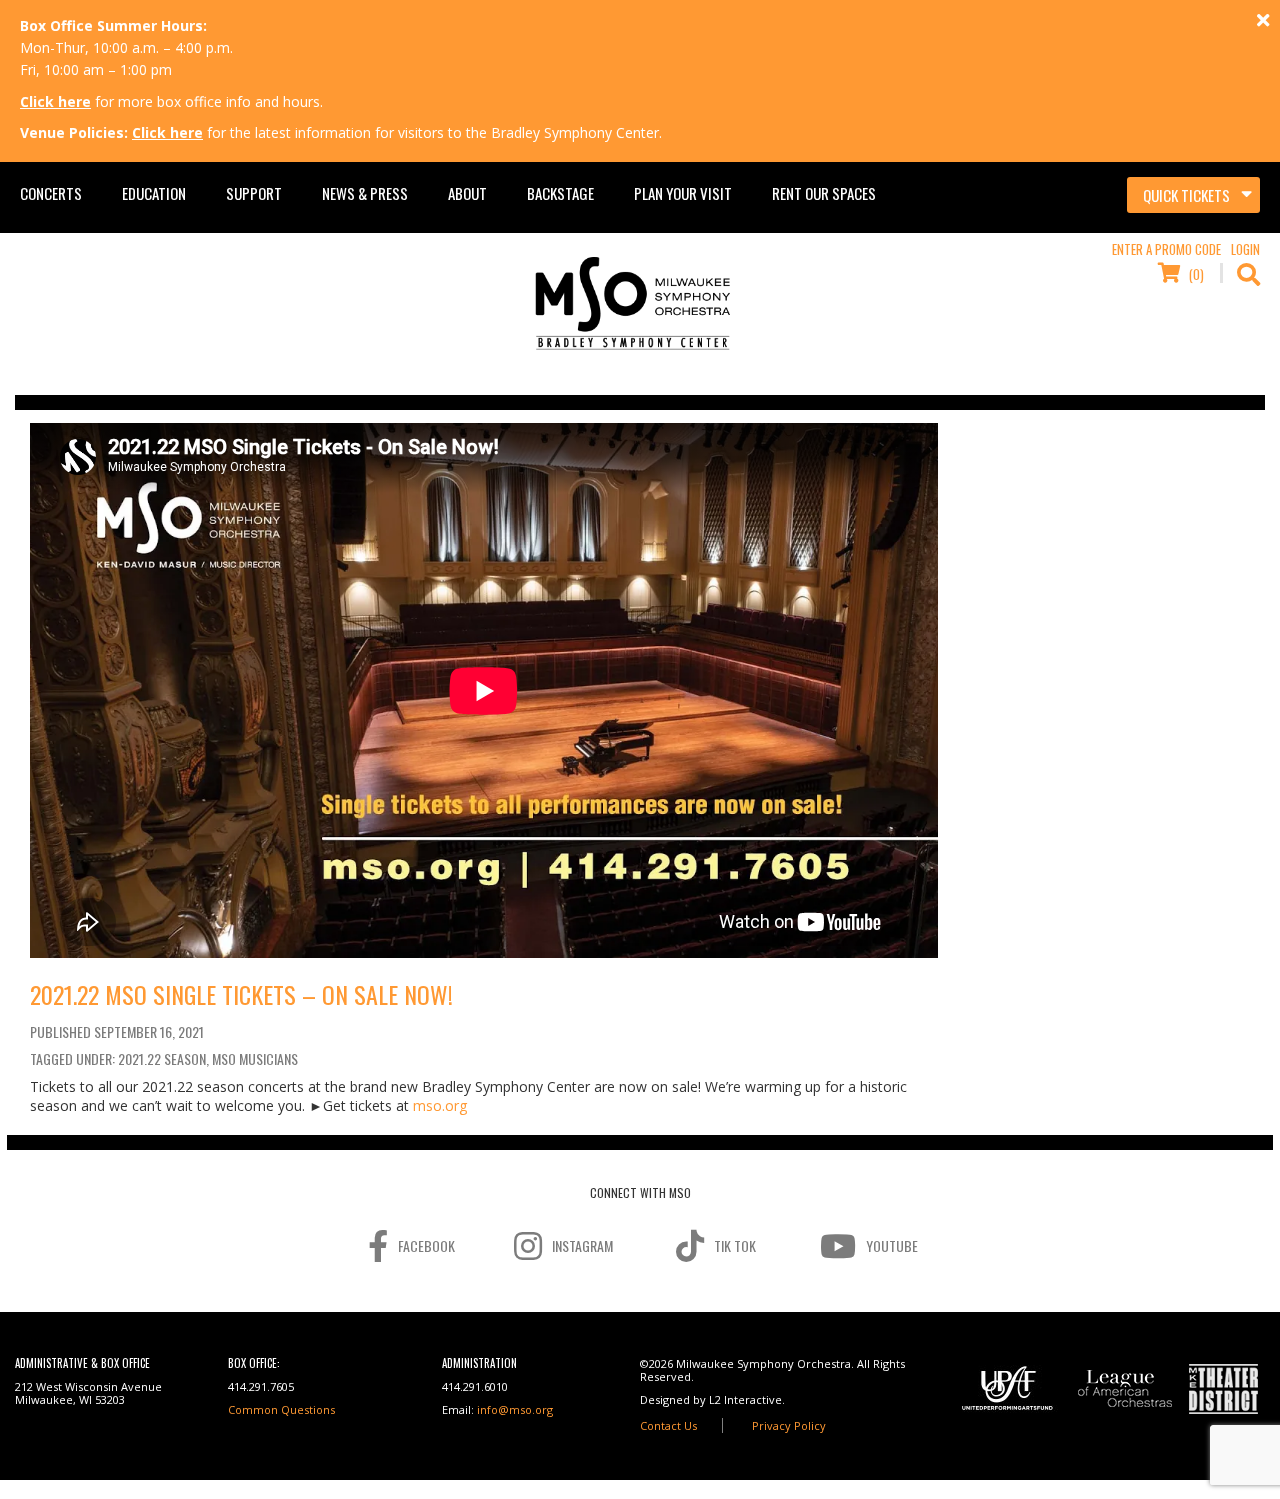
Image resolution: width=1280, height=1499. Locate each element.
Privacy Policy (789, 1425)
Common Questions (281, 1409)
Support (254, 193)
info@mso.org (515, 1409)
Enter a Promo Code (1166, 249)
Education (154, 193)
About (467, 193)
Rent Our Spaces (824, 193)
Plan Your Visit (683, 193)
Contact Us (668, 1425)
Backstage (560, 193)
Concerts (51, 193)
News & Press (365, 193)
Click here (55, 101)
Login (1245, 249)
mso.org (440, 1105)
